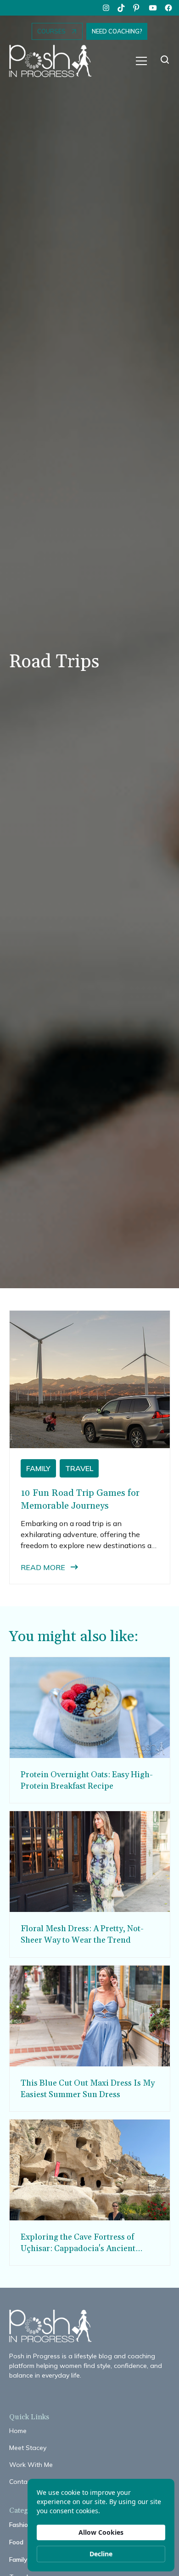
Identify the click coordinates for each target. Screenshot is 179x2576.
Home (18, 2431)
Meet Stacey (28, 2448)
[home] (55, 61)
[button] (141, 61)
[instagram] (106, 8)
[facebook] (168, 8)
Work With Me (31, 2465)
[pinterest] (137, 8)
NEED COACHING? (117, 31)
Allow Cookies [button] (101, 2532)
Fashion (20, 2525)
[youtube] (153, 8)
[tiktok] (122, 8)
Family (18, 2560)
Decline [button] (101, 2554)
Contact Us (26, 2482)
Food (16, 2542)
